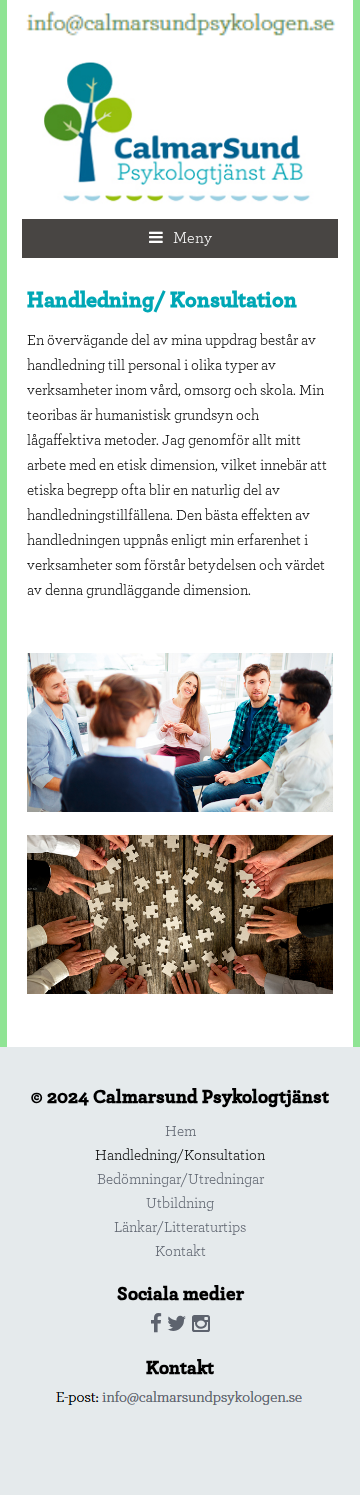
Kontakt (180, 1251)
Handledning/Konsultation (180, 1155)
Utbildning (180, 1203)
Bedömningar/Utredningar (180, 1179)
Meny (192, 238)
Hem (180, 1131)
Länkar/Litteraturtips (180, 1227)
